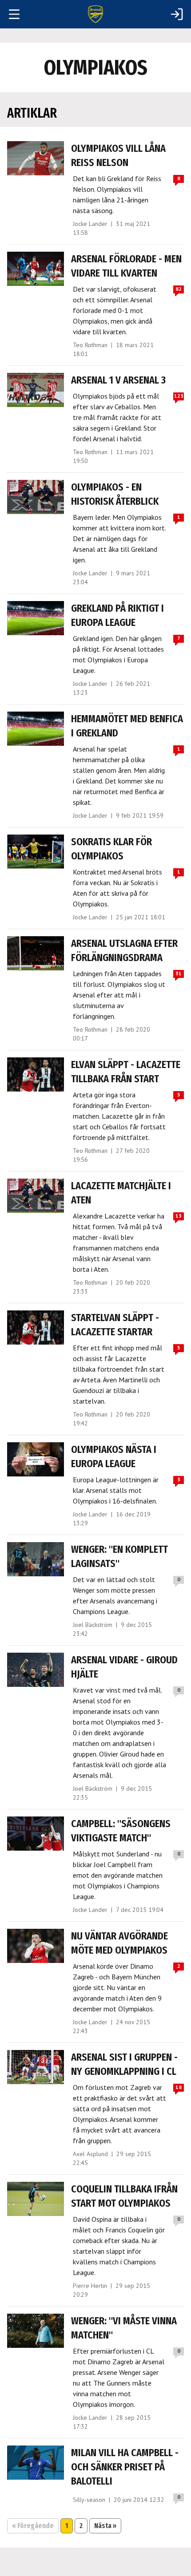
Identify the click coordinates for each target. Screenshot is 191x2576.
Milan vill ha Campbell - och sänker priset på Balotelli (125, 2467)
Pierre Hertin (90, 2286)
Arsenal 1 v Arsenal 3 (118, 380)
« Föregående (33, 2526)
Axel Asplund (90, 2154)
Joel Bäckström (93, 1625)
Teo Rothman (90, 345)
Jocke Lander (90, 224)
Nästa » (105, 2526)
